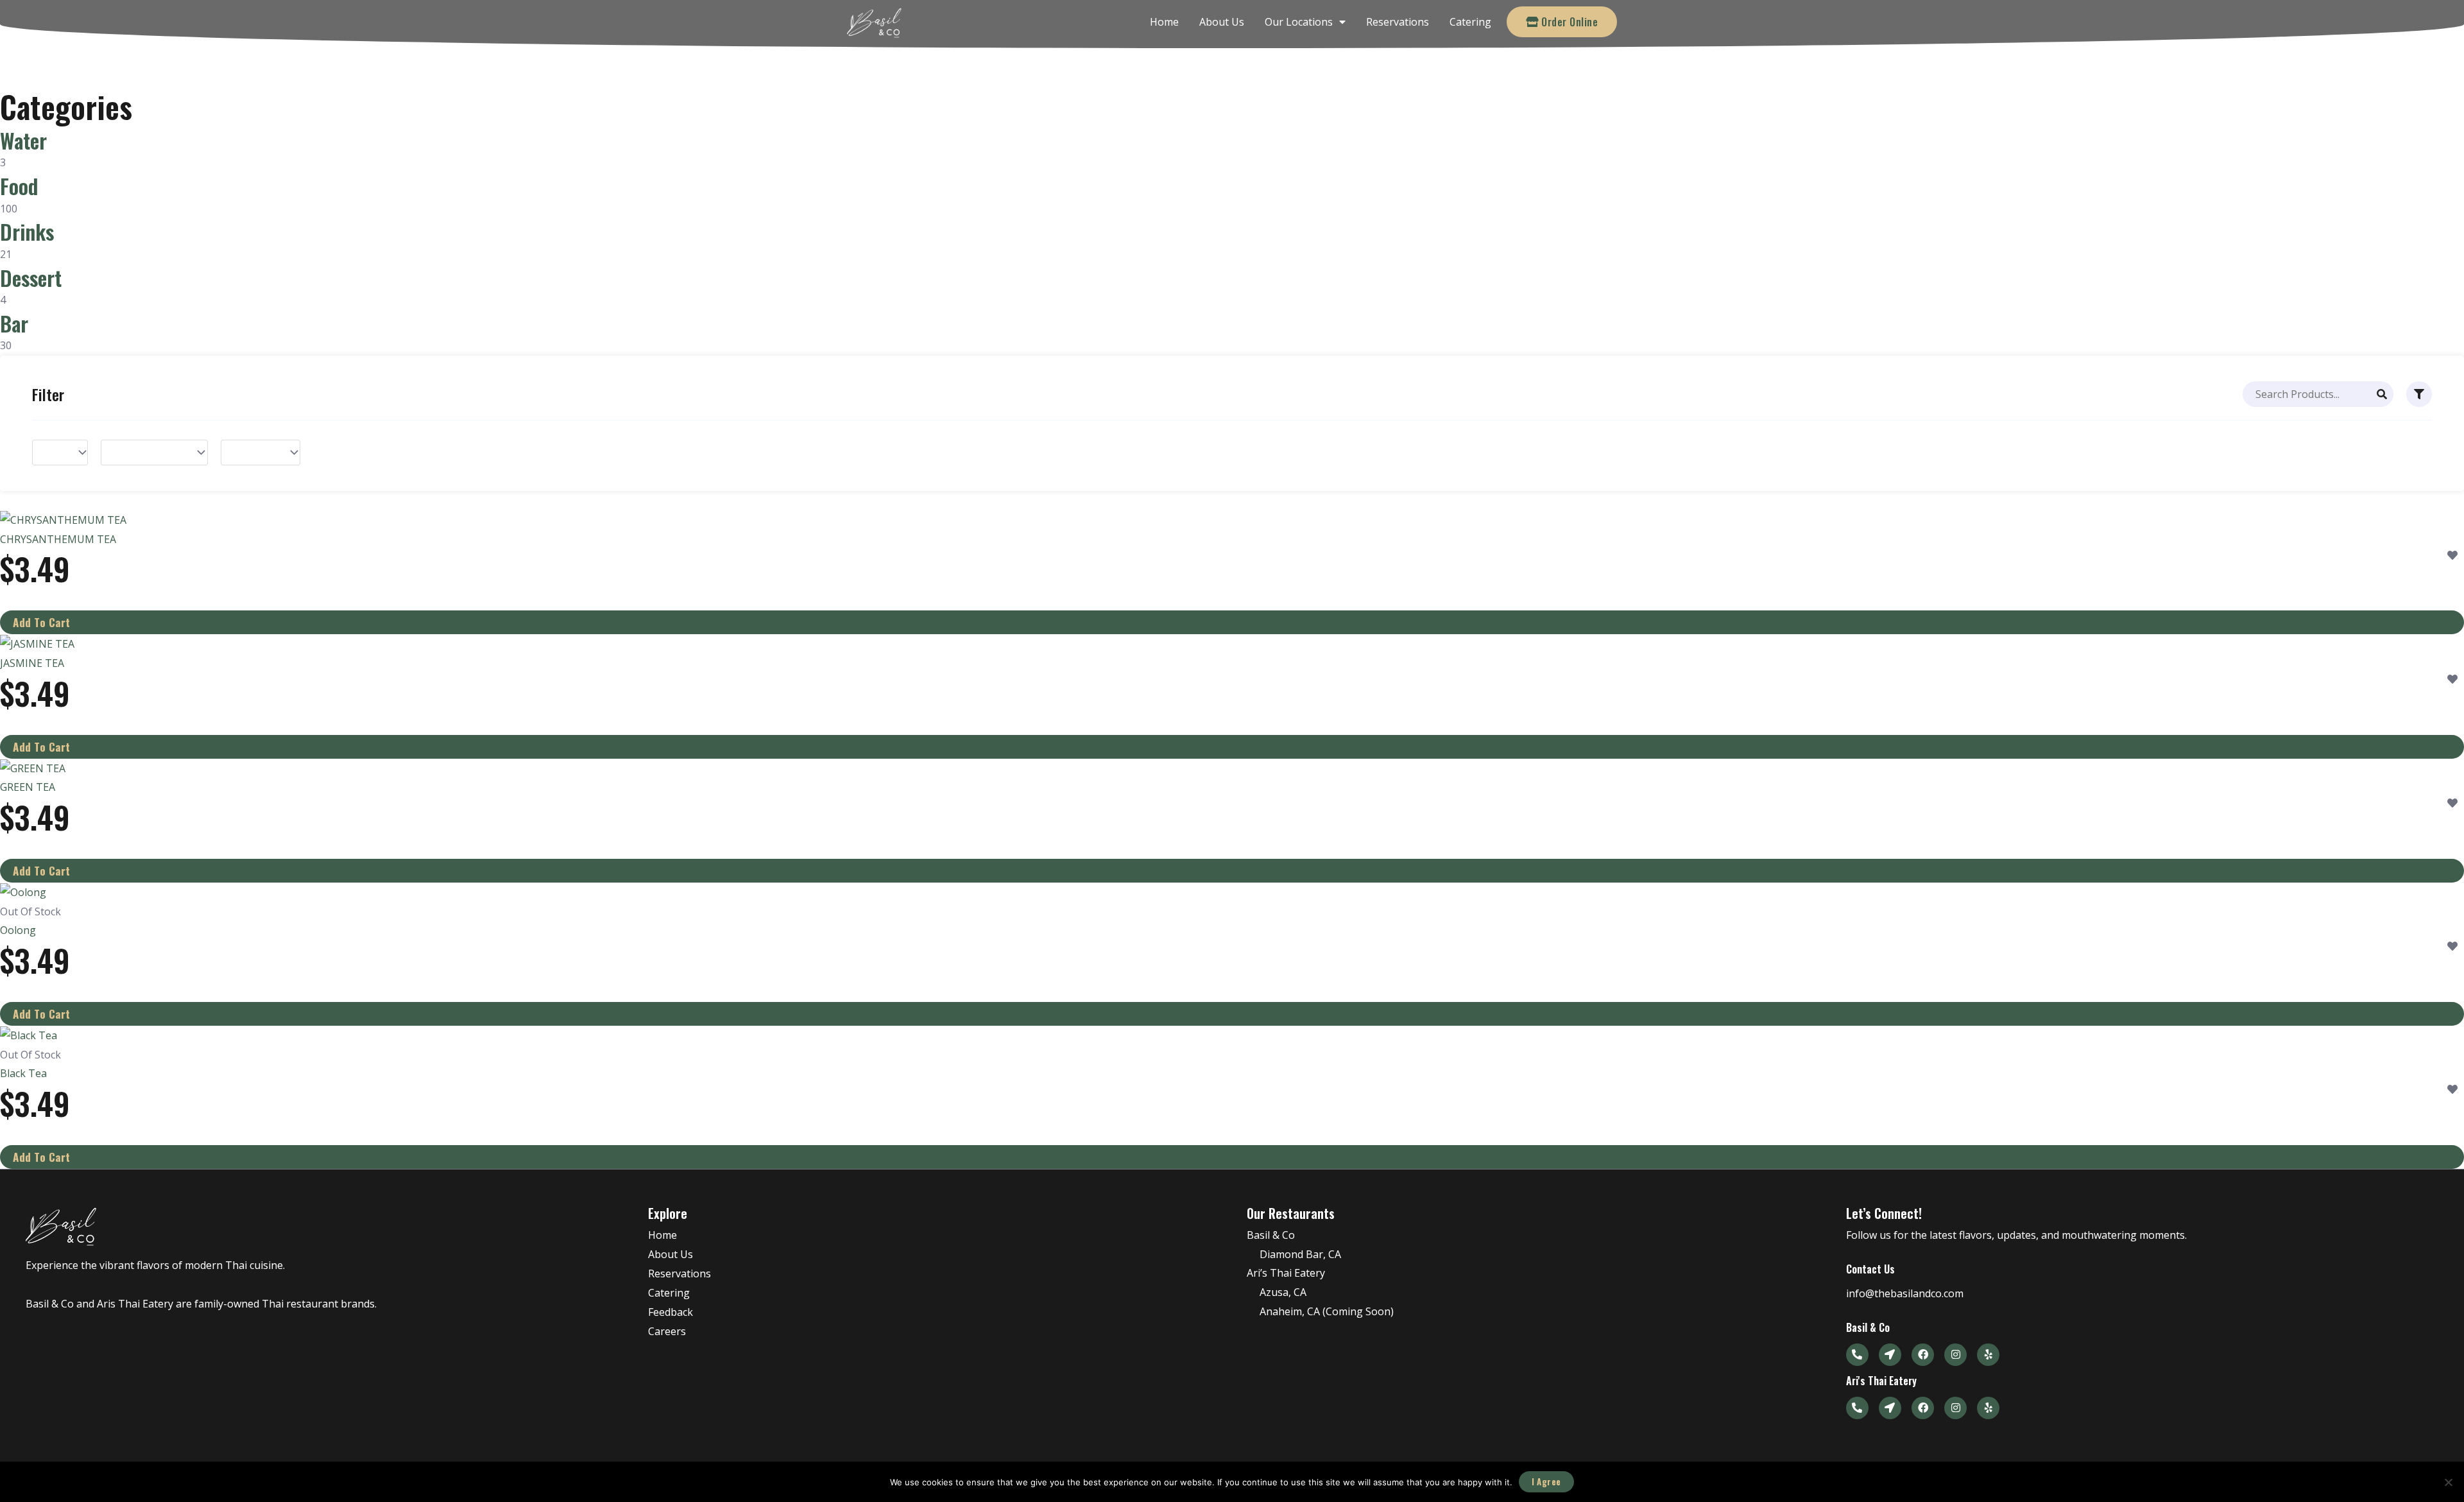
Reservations (1398, 22)
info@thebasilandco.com (1905, 1293)
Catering (1470, 22)
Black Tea (23, 1073)
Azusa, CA (1283, 1292)
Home (1164, 22)
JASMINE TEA (32, 663)
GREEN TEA (28, 787)
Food (19, 186)
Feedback (671, 1312)
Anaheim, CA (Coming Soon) (1327, 1311)
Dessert (31, 278)
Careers (667, 1331)
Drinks (27, 231)
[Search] (2382, 394)
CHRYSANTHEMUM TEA (58, 539)
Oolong (18, 930)
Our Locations (1299, 22)
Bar (14, 323)
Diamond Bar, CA (1300, 1254)
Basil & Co (1271, 1235)
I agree (1546, 1481)
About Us (1222, 22)
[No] (2448, 1482)
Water (23, 140)
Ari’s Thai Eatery (1286, 1273)
